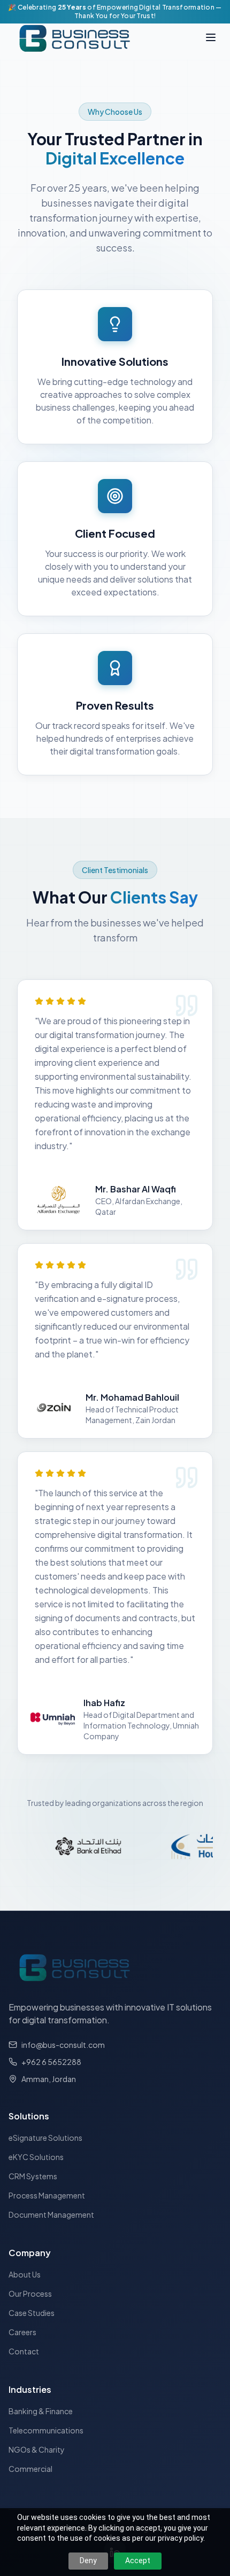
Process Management (47, 2195)
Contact (24, 2351)
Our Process (30, 2294)
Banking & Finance (41, 2411)
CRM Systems (33, 2176)
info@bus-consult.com (63, 2045)
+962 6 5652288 (51, 2062)
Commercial (30, 2469)
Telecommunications (46, 2430)
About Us (25, 2274)
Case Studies (32, 2313)
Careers (22, 2332)
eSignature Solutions (45, 2138)
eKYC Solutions (36, 2157)
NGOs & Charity (37, 2449)
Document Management (51, 2214)
